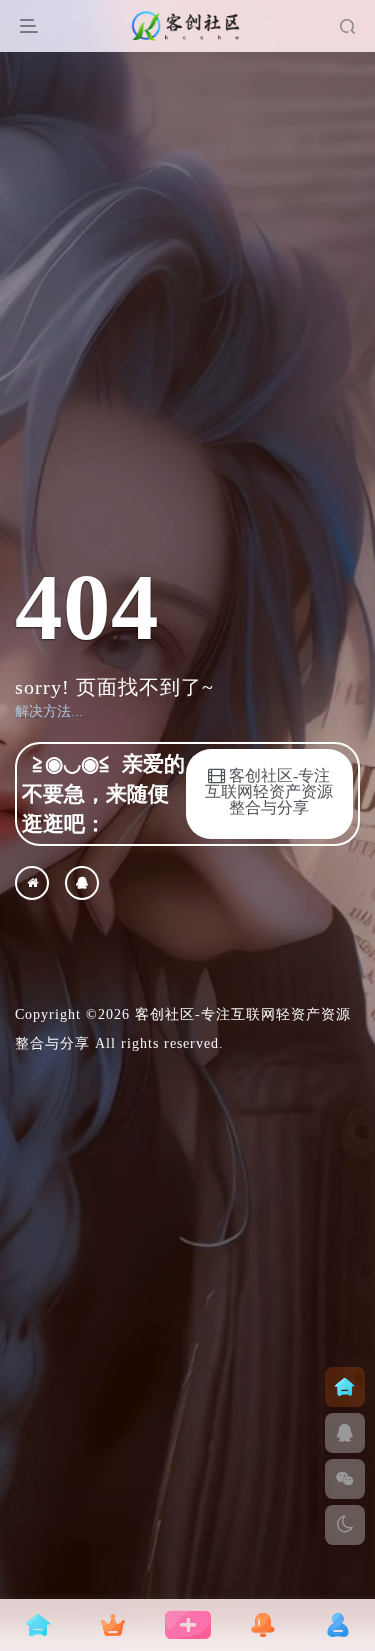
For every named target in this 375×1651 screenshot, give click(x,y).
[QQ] (82, 883)
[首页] (345, 1387)
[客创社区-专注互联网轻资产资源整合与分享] (32, 883)
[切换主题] (345, 1525)
